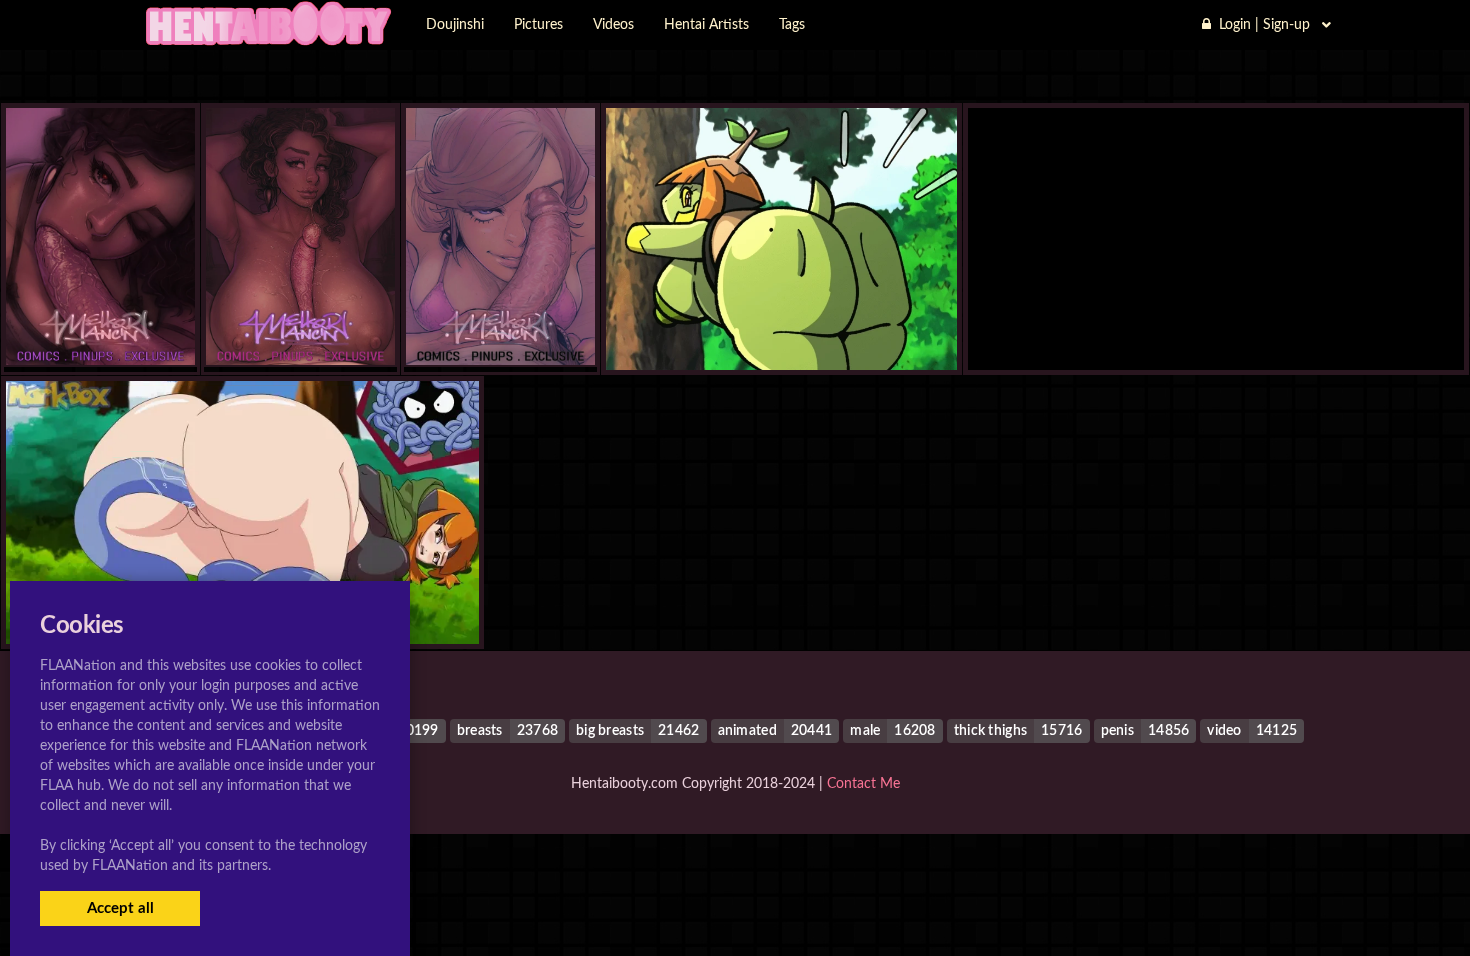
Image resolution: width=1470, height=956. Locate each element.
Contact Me (863, 784)
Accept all (120, 908)
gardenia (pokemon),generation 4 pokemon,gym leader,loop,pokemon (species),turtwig (920, 330)
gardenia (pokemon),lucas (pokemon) (1215, 330)
